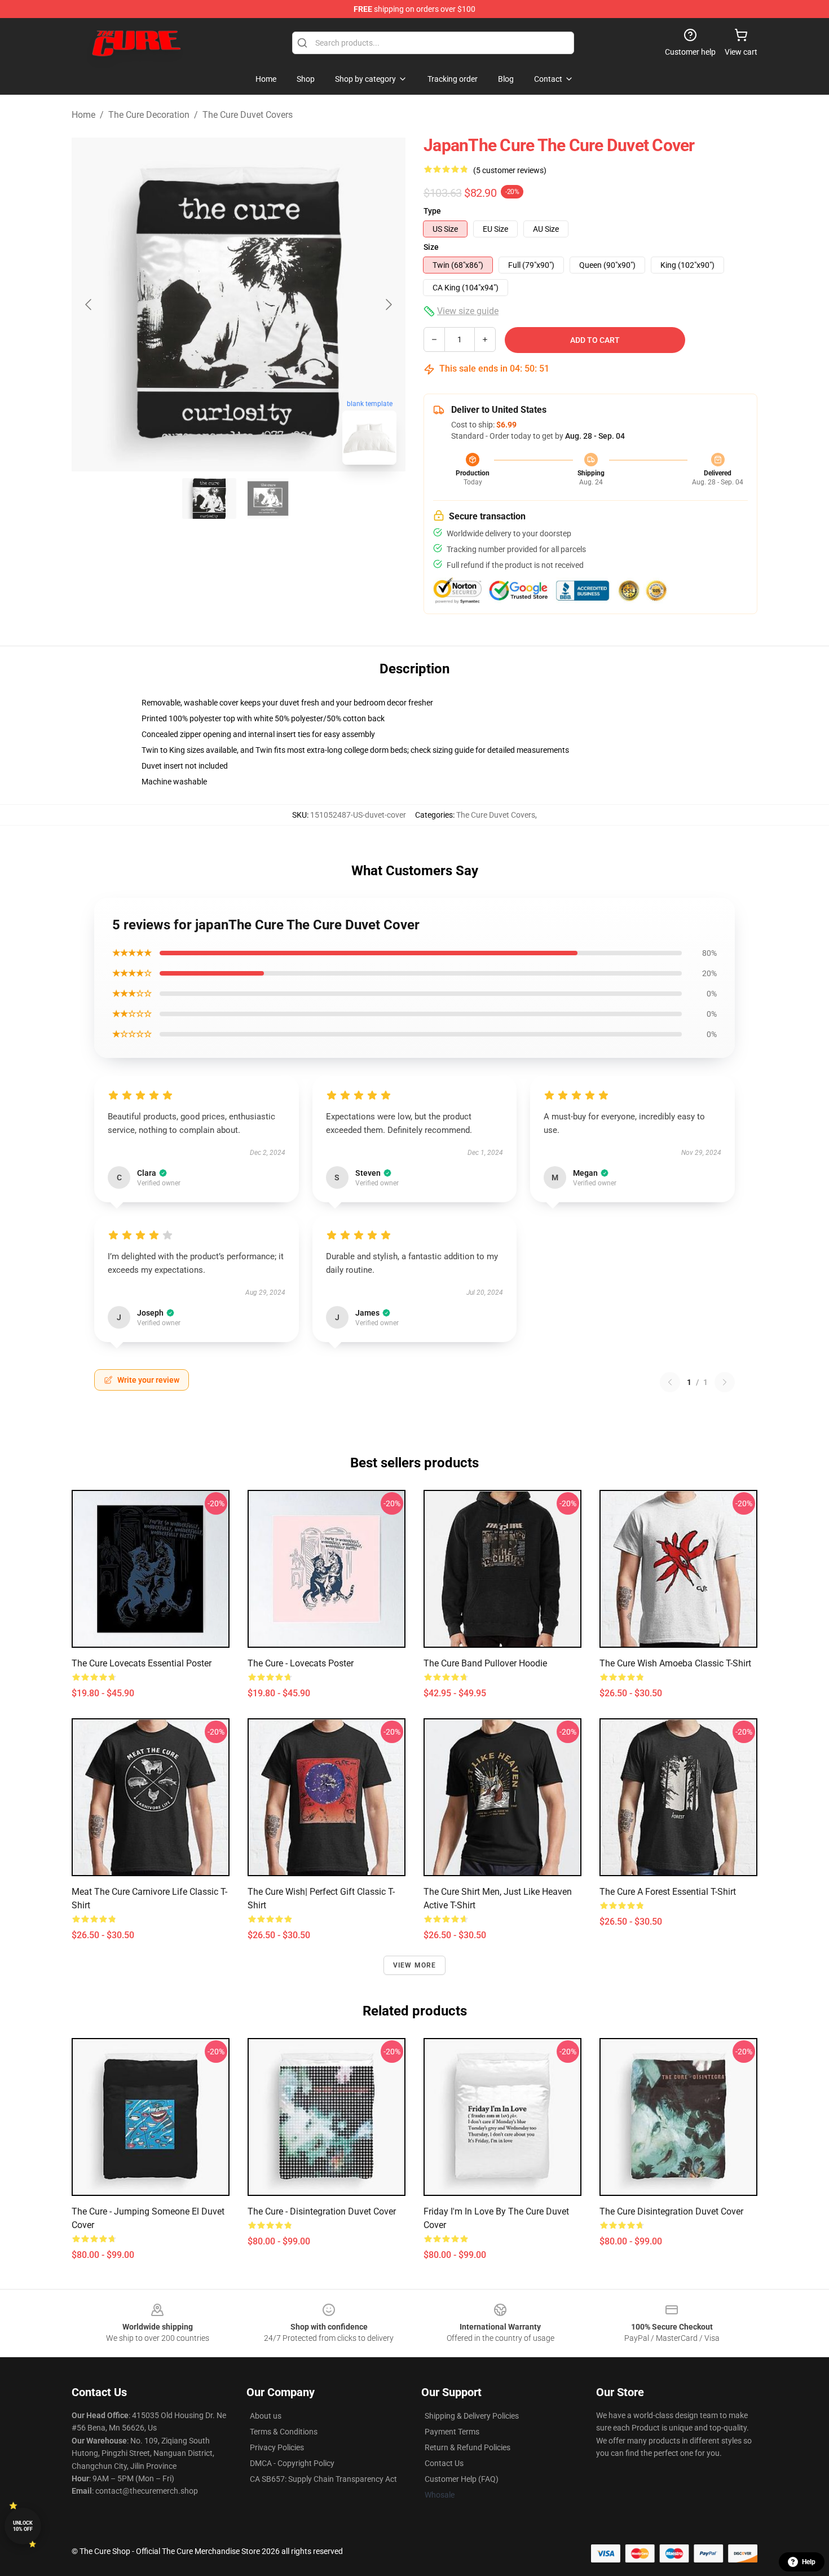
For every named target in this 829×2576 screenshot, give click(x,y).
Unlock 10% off (23, 2526)
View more (415, 1965)
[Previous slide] (89, 305)
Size (431, 247)
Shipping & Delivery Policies (472, 2416)
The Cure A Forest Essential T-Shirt (668, 1892)
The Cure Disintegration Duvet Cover (671, 2211)
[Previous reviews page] (670, 1382)
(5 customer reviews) (510, 170)
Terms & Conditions (284, 2432)
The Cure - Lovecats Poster (301, 1663)
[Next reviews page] (725, 1382)
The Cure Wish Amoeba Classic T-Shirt (675, 1663)
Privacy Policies (277, 2447)
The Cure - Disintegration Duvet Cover (322, 2211)
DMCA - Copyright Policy (292, 2463)
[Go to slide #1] (209, 499)
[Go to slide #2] (268, 499)
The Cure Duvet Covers (248, 115)
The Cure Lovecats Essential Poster (142, 1663)
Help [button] (809, 2562)
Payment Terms (452, 2432)
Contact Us (444, 2463)
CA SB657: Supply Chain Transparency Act (323, 2479)
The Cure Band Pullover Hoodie (485, 1663)
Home (83, 115)
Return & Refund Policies (468, 2447)
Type (432, 211)
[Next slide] (388, 305)
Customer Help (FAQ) (462, 2479)
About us (266, 2416)
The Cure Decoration (149, 115)
